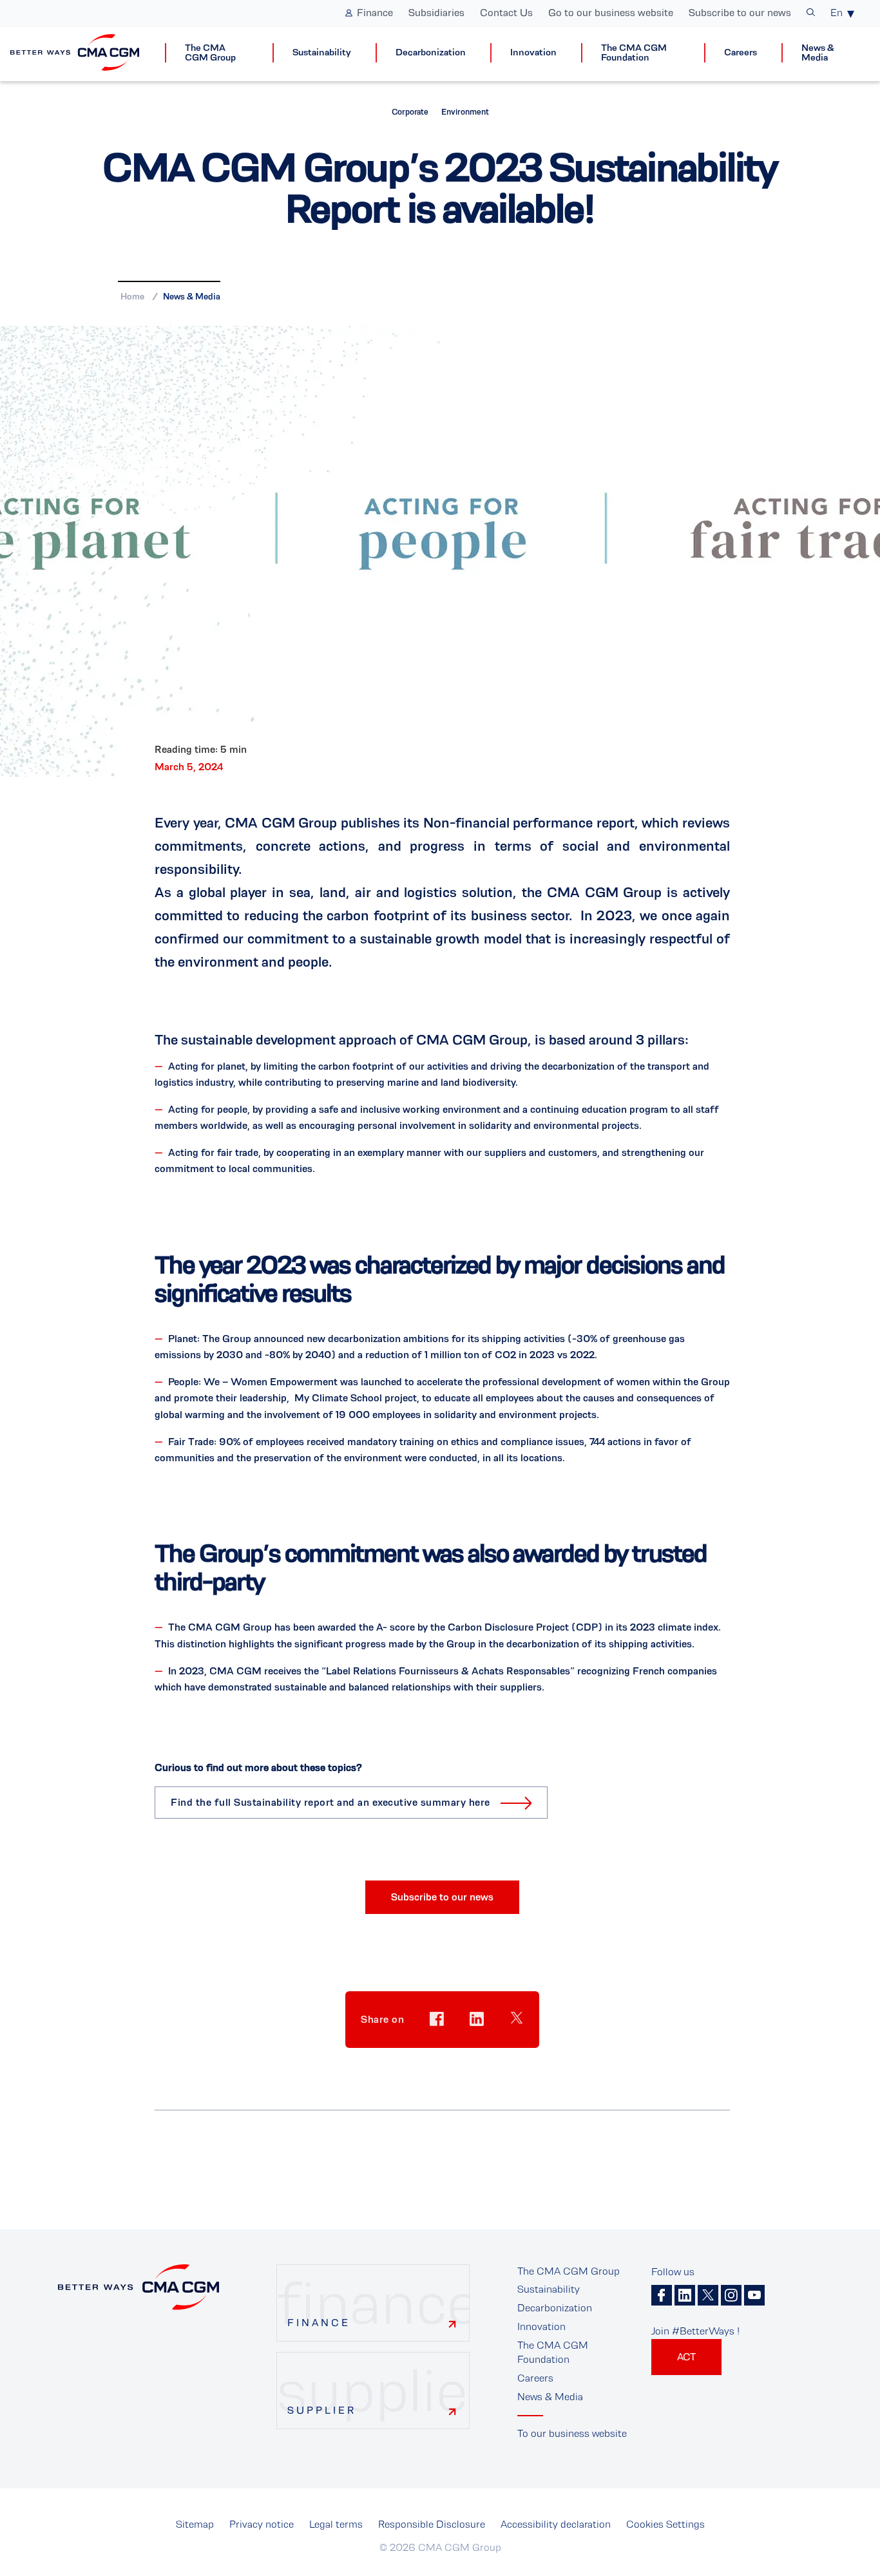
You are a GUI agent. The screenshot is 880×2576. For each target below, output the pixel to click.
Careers (741, 52)
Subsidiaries (436, 13)
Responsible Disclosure (432, 2524)
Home (132, 296)
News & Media (818, 53)
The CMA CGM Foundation (634, 53)
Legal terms (336, 2524)
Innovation (533, 52)
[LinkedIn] (685, 2295)
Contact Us (506, 13)
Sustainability (322, 52)
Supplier (322, 2410)
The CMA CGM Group (210, 53)
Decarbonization (431, 52)
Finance (375, 13)
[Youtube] (754, 2295)
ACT (686, 2357)
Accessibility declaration (556, 2524)
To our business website (572, 2433)
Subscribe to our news (740, 13)
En (837, 13)
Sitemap (195, 2524)
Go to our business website (611, 13)
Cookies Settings (665, 2524)
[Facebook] (662, 2295)
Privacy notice (262, 2524)
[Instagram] (731, 2295)
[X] (708, 2295)
